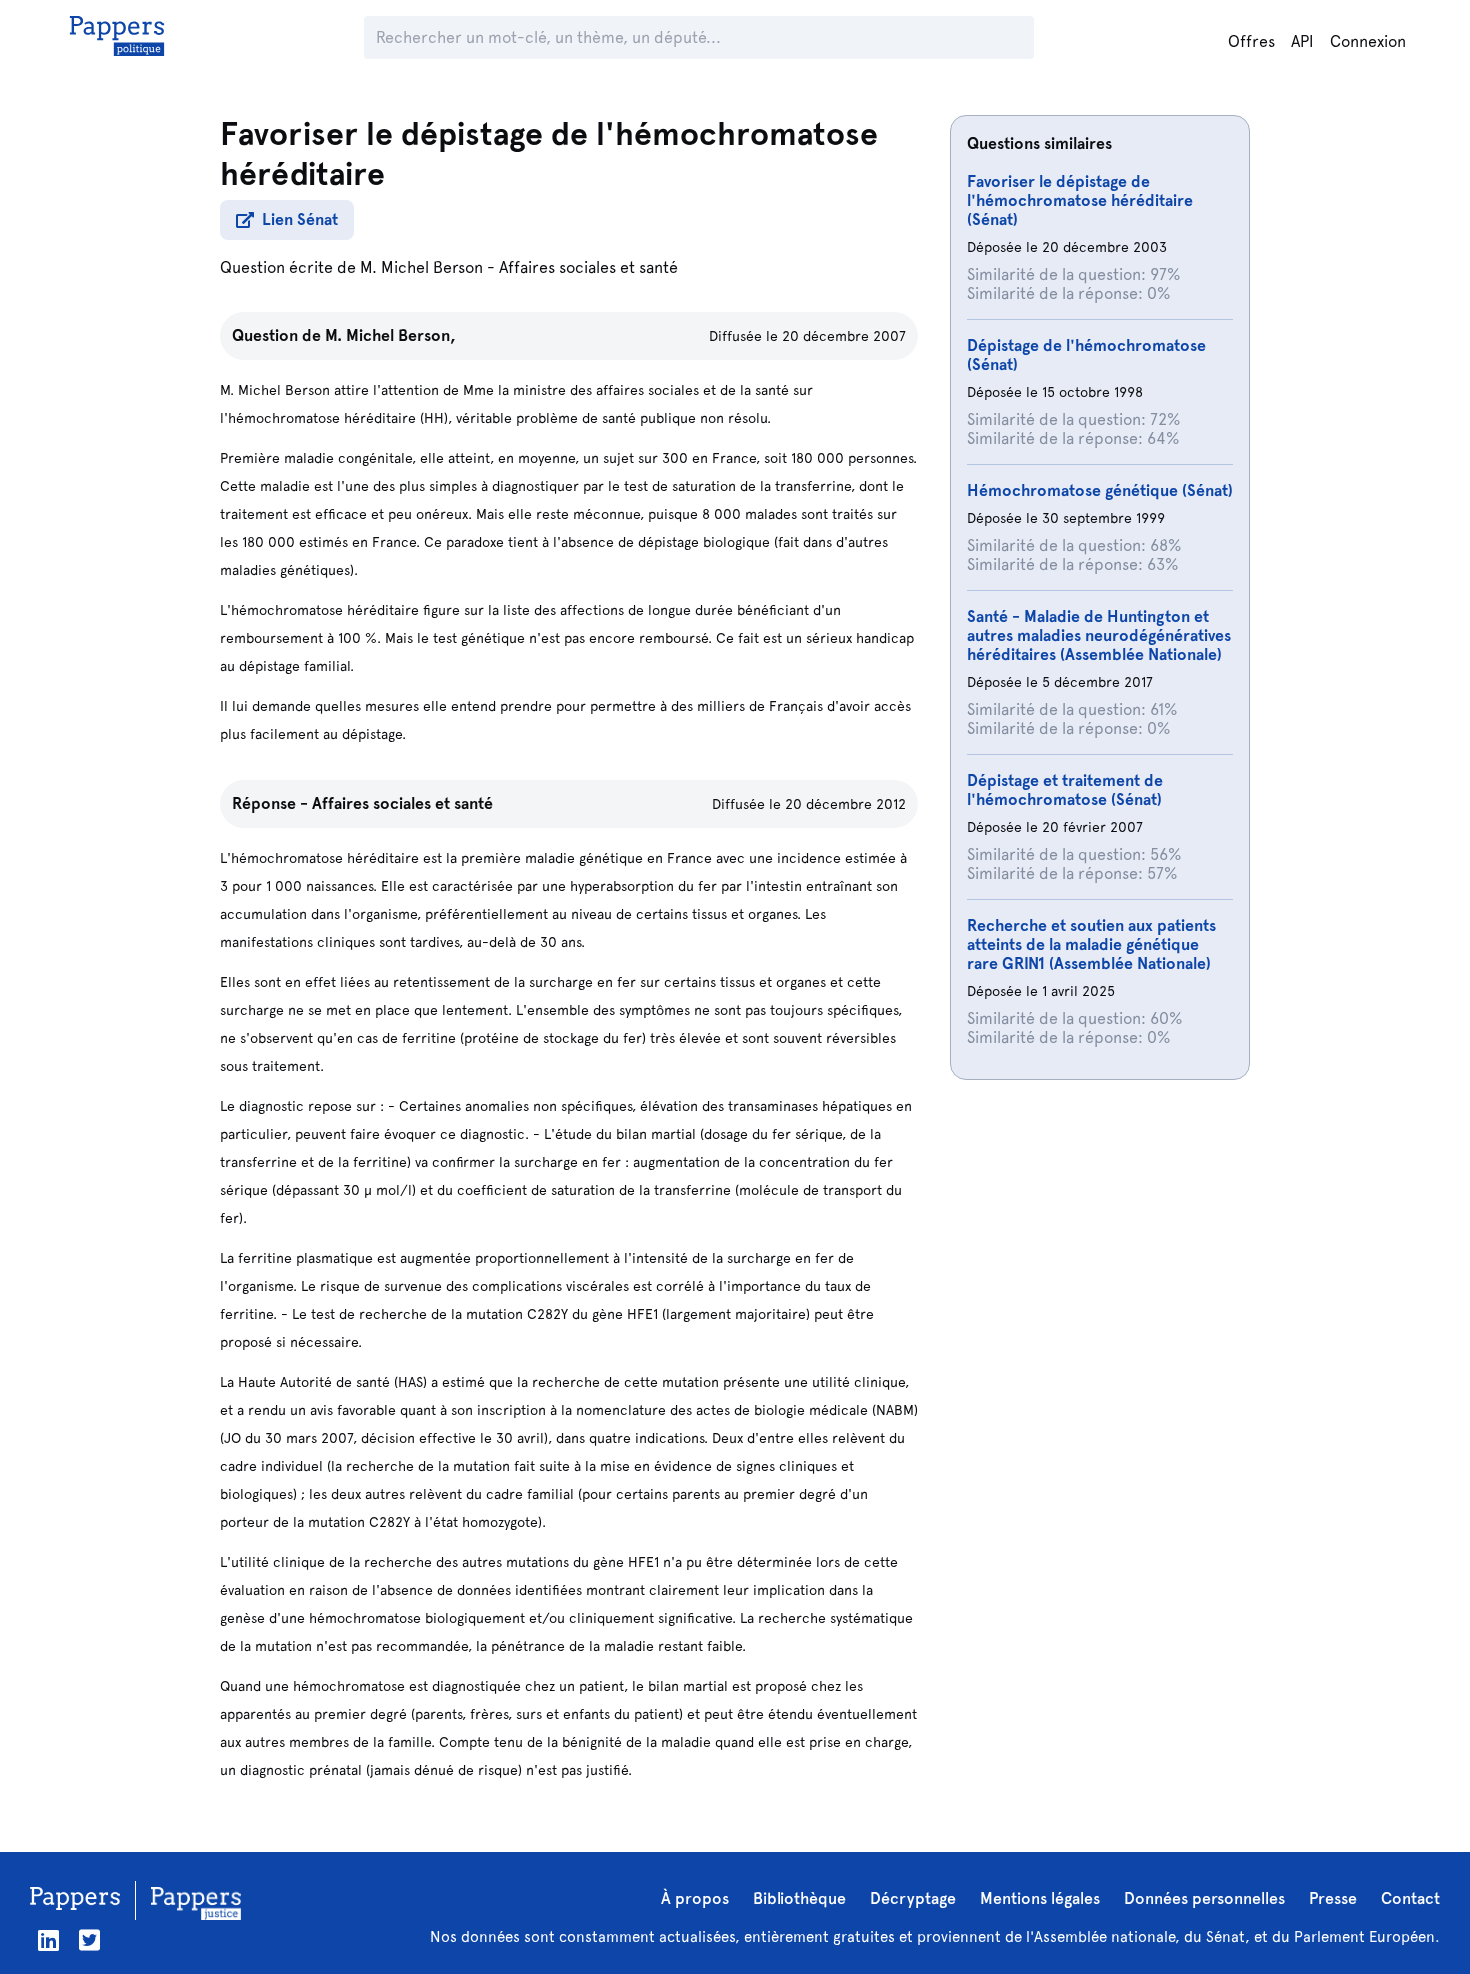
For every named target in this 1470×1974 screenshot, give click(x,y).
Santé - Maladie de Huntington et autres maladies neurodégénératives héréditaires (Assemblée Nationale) (1099, 635)
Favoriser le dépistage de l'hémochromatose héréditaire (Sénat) (1080, 200)
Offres (1251, 41)
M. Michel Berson (421, 267)
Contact (1410, 1898)
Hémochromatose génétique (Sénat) (1100, 490)
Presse (1333, 1898)
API (1302, 41)
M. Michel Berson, (390, 335)
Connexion (1368, 41)
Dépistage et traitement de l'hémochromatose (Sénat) (1065, 790)
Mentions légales (1040, 1898)
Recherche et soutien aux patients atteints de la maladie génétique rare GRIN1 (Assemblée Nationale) (1091, 944)
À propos (695, 1898)
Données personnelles (1204, 1898)
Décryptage (913, 1898)
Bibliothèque (799, 1898)
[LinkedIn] (48, 1940)
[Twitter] (89, 1940)
